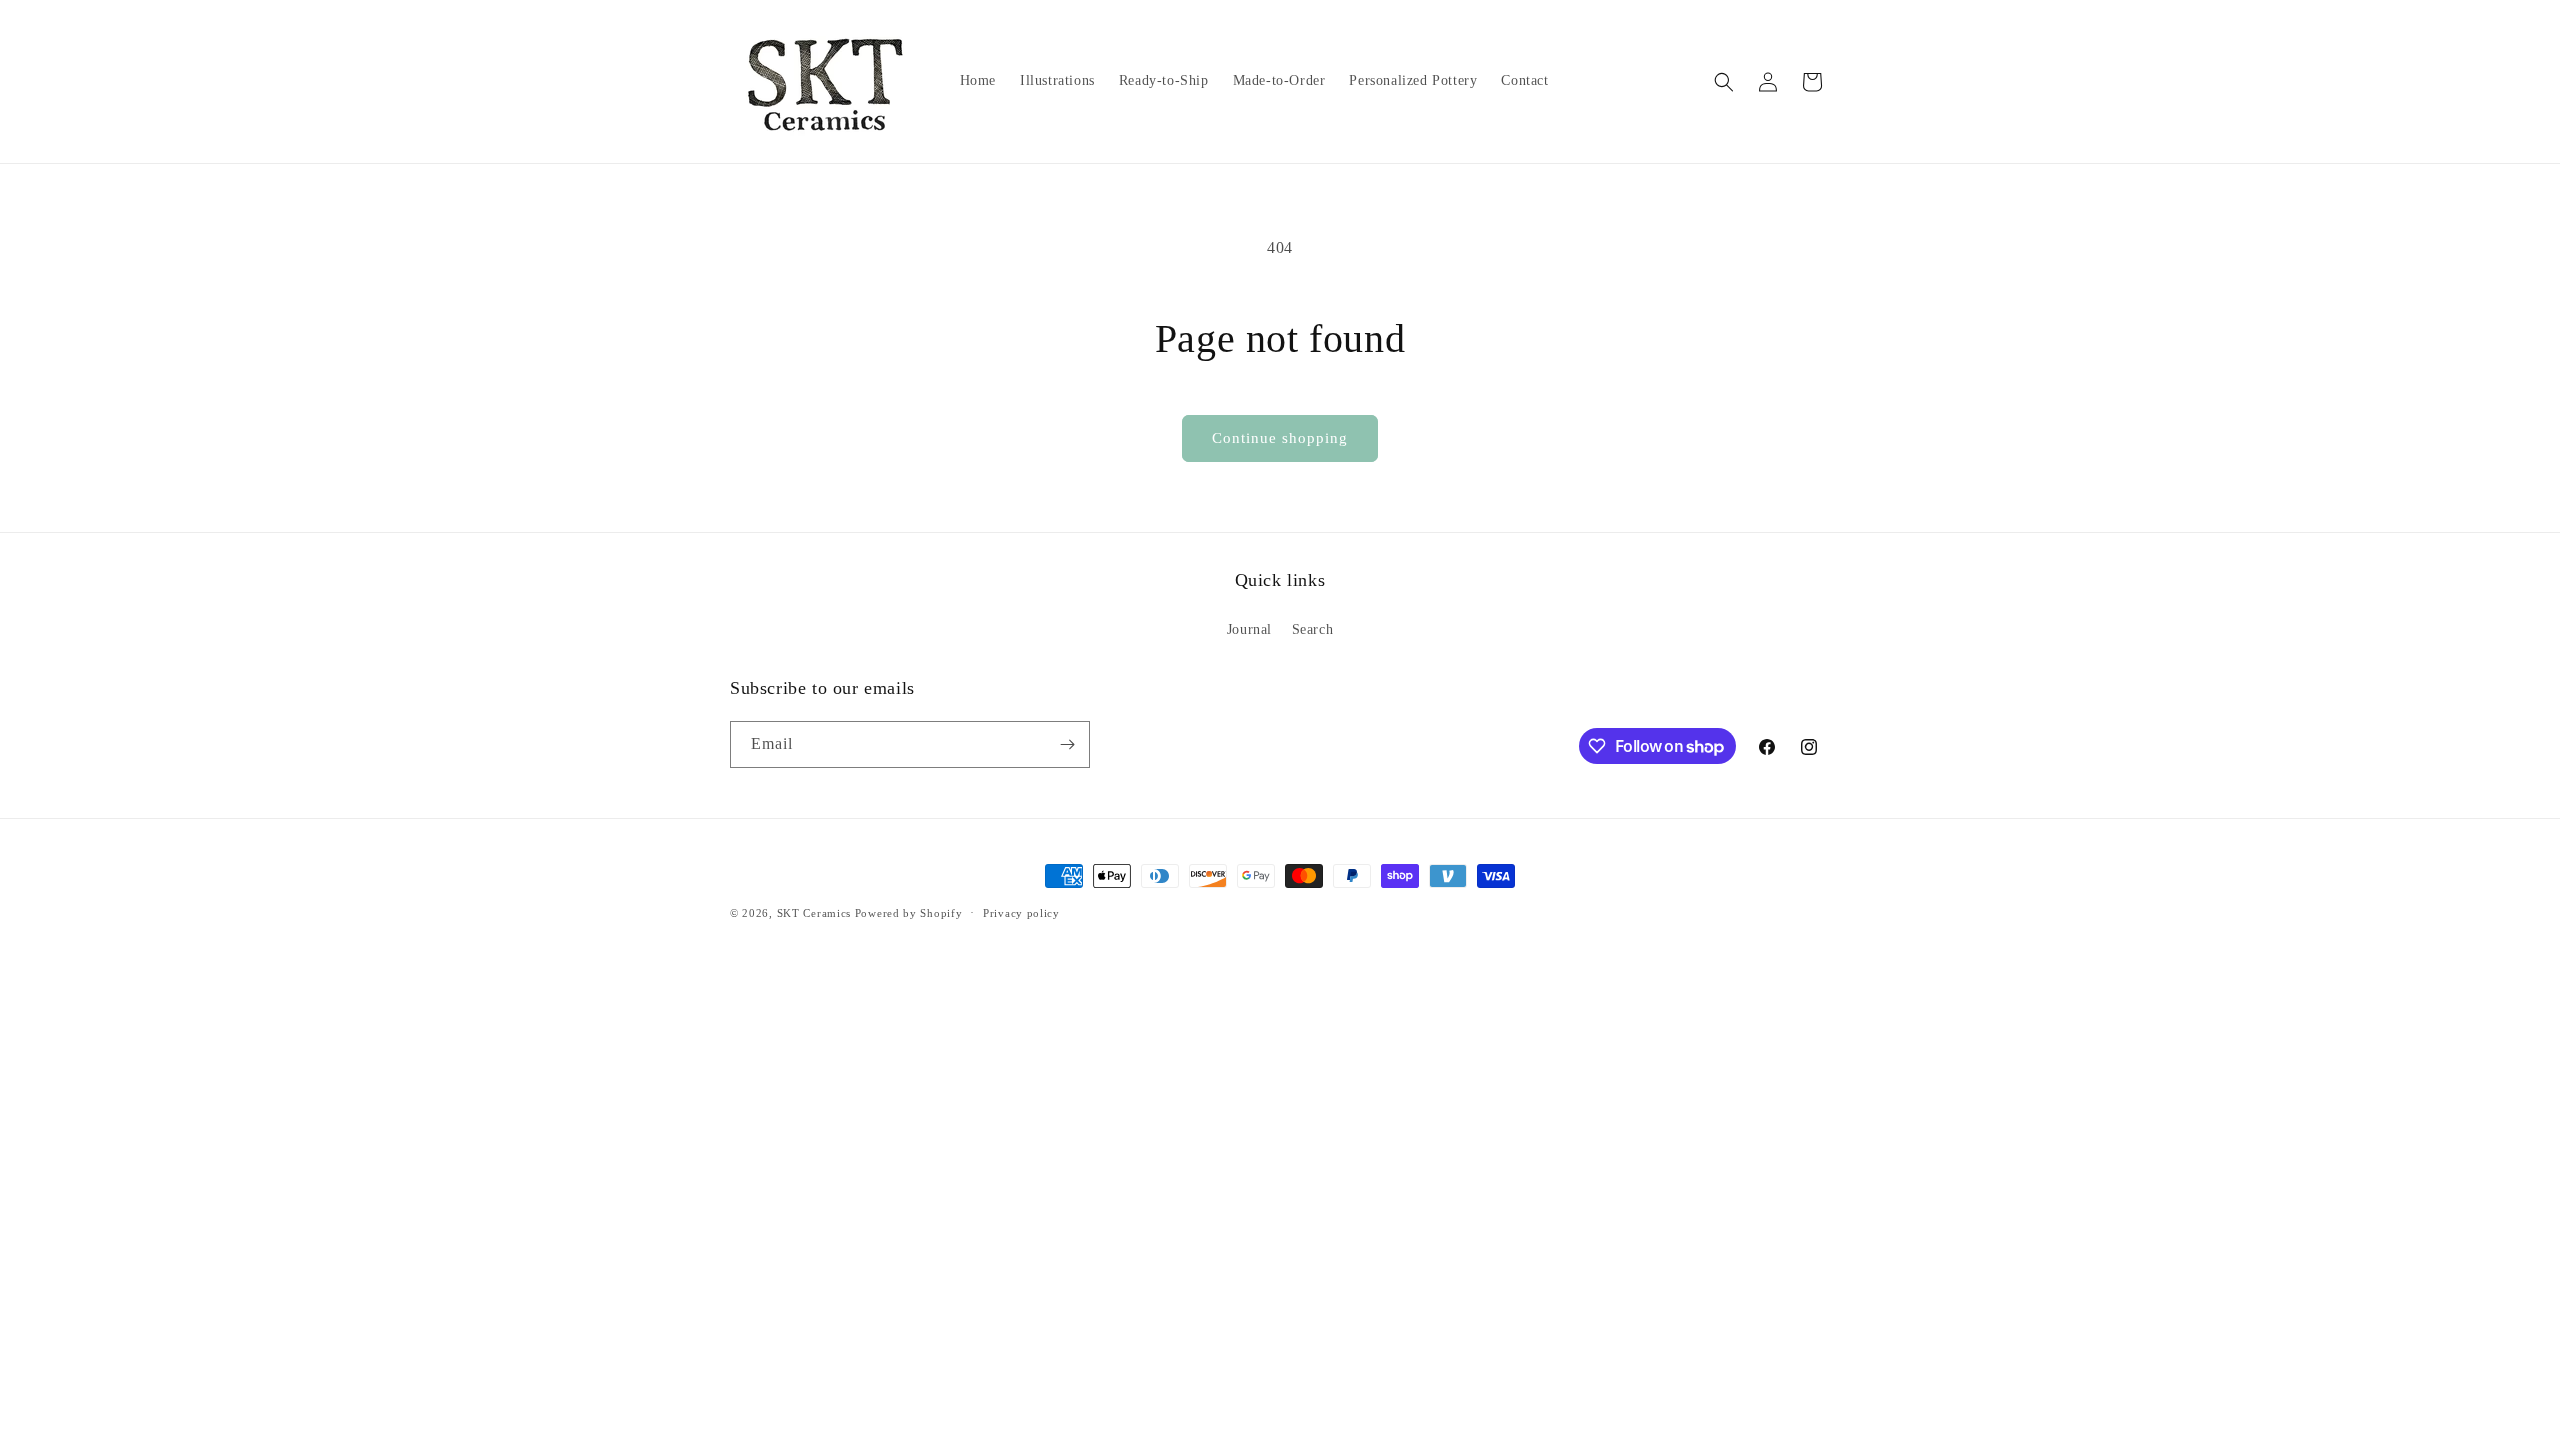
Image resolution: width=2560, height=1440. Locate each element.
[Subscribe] (1067, 744)
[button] (1724, 82)
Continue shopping (1280, 438)
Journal (1249, 629)
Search (1313, 629)
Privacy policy (1021, 913)
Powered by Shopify (909, 913)
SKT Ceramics (814, 913)
